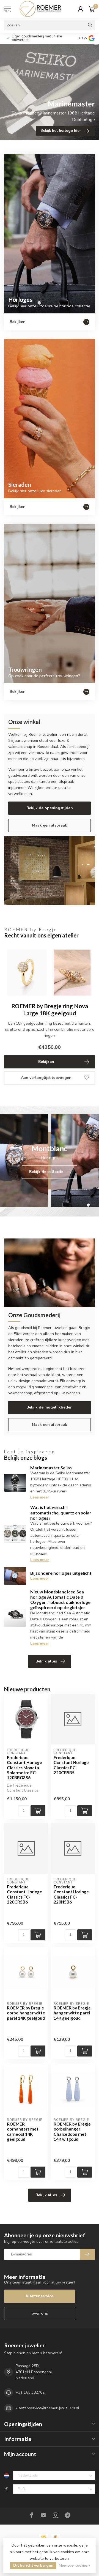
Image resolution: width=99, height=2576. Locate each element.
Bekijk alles (46, 1661)
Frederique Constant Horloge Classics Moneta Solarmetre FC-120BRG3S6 (24, 1768)
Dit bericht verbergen (33, 2565)
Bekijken (46, 1062)
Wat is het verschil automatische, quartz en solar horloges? (61, 1512)
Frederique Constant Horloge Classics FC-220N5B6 (71, 1894)
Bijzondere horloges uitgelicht (61, 1573)
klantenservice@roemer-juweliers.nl (47, 2408)
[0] (92, 9)
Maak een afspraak (50, 825)
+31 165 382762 (30, 2392)
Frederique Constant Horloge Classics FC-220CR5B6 (24, 1894)
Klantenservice (40, 2296)
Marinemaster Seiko (51, 1468)
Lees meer (40, 1497)
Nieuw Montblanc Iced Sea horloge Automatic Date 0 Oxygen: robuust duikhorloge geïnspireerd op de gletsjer (60, 1600)
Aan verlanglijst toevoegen (46, 1078)
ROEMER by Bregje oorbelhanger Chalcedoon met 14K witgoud (72, 2131)
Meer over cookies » (75, 2565)
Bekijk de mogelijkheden (50, 1407)
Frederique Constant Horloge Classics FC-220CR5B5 (71, 1765)
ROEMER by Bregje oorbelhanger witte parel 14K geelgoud (26, 2013)
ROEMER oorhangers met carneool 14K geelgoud (23, 2131)
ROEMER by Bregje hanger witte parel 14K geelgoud (72, 2013)
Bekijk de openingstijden (50, 808)
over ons (40, 2313)
